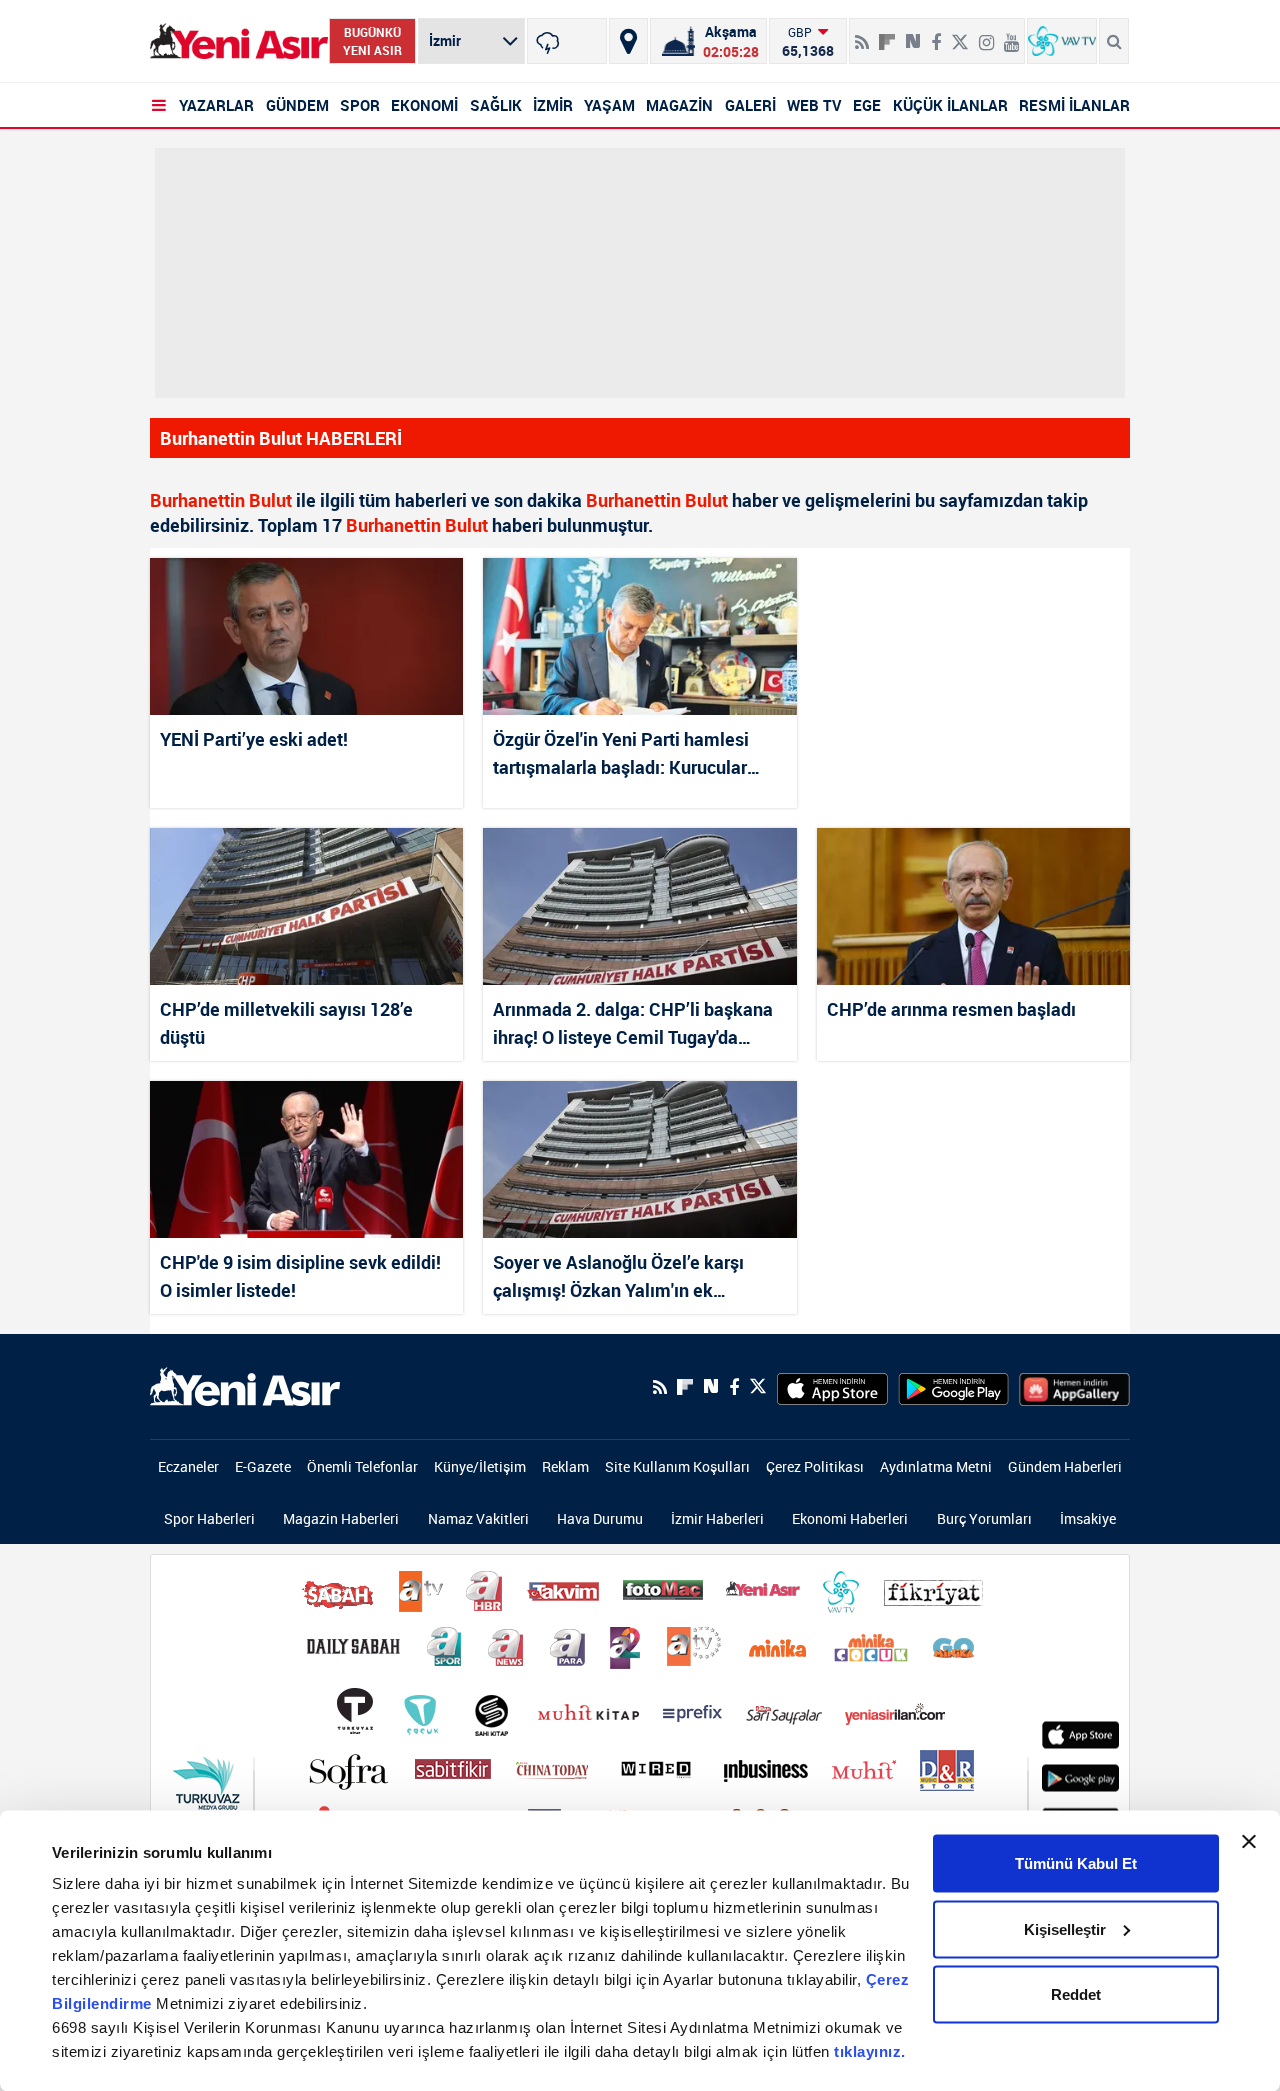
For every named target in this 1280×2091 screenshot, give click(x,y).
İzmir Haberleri (717, 1518)
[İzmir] (567, 41)
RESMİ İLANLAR (1074, 105)
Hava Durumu (600, 1518)
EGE (867, 105)
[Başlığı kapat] (1249, 1842)
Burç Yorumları (984, 1518)
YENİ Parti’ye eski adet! (254, 739)
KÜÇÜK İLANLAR (950, 105)
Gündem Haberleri (1065, 1466)
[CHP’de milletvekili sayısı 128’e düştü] (306, 906)
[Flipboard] (887, 35)
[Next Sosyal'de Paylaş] (913, 34)
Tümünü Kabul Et (1076, 1863)
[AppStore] (832, 1387)
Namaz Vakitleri (478, 1518)
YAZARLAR (216, 105)
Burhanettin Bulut (221, 500)
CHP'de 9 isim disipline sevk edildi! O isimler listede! (300, 1276)
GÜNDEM (297, 105)
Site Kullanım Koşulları (677, 1466)
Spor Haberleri (209, 1518)
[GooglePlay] (953, 1387)
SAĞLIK (496, 105)
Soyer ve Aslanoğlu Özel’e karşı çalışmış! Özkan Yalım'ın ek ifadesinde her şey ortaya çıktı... (621, 1276)
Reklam (565, 1466)
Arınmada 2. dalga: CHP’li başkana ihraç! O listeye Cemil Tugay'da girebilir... (633, 1023)
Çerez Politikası (815, 1466)
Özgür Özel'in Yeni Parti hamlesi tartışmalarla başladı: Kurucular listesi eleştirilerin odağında (621, 753)
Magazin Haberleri (341, 1518)
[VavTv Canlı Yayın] (1062, 41)
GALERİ (750, 105)
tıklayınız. (870, 2051)
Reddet (1076, 1994)
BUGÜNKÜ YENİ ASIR (372, 41)
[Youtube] (1011, 34)
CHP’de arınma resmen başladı (951, 1009)
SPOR (360, 105)
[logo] (245, 1385)
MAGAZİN (679, 105)
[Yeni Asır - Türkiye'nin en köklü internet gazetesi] (239, 41)
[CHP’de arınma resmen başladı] (973, 906)
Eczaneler (188, 1466)
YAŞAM (609, 105)
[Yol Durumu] (628, 41)
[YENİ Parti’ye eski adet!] (306, 636)
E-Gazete (263, 1466)
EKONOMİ (424, 105)
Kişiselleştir (1065, 1928)
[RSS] (862, 34)
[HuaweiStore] (1074, 1387)
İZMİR (553, 105)
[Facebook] (936, 34)
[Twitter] (960, 34)
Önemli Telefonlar (362, 1466)
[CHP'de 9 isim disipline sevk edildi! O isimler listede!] (306, 1159)
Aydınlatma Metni (936, 1466)
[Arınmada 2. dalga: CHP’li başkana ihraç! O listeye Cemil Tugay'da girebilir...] (639, 906)
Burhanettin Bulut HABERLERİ (281, 438)
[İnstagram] (986, 34)
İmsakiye (1088, 1518)
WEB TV (814, 105)
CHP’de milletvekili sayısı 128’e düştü (286, 1023)
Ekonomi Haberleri (850, 1518)
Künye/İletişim (480, 1466)
